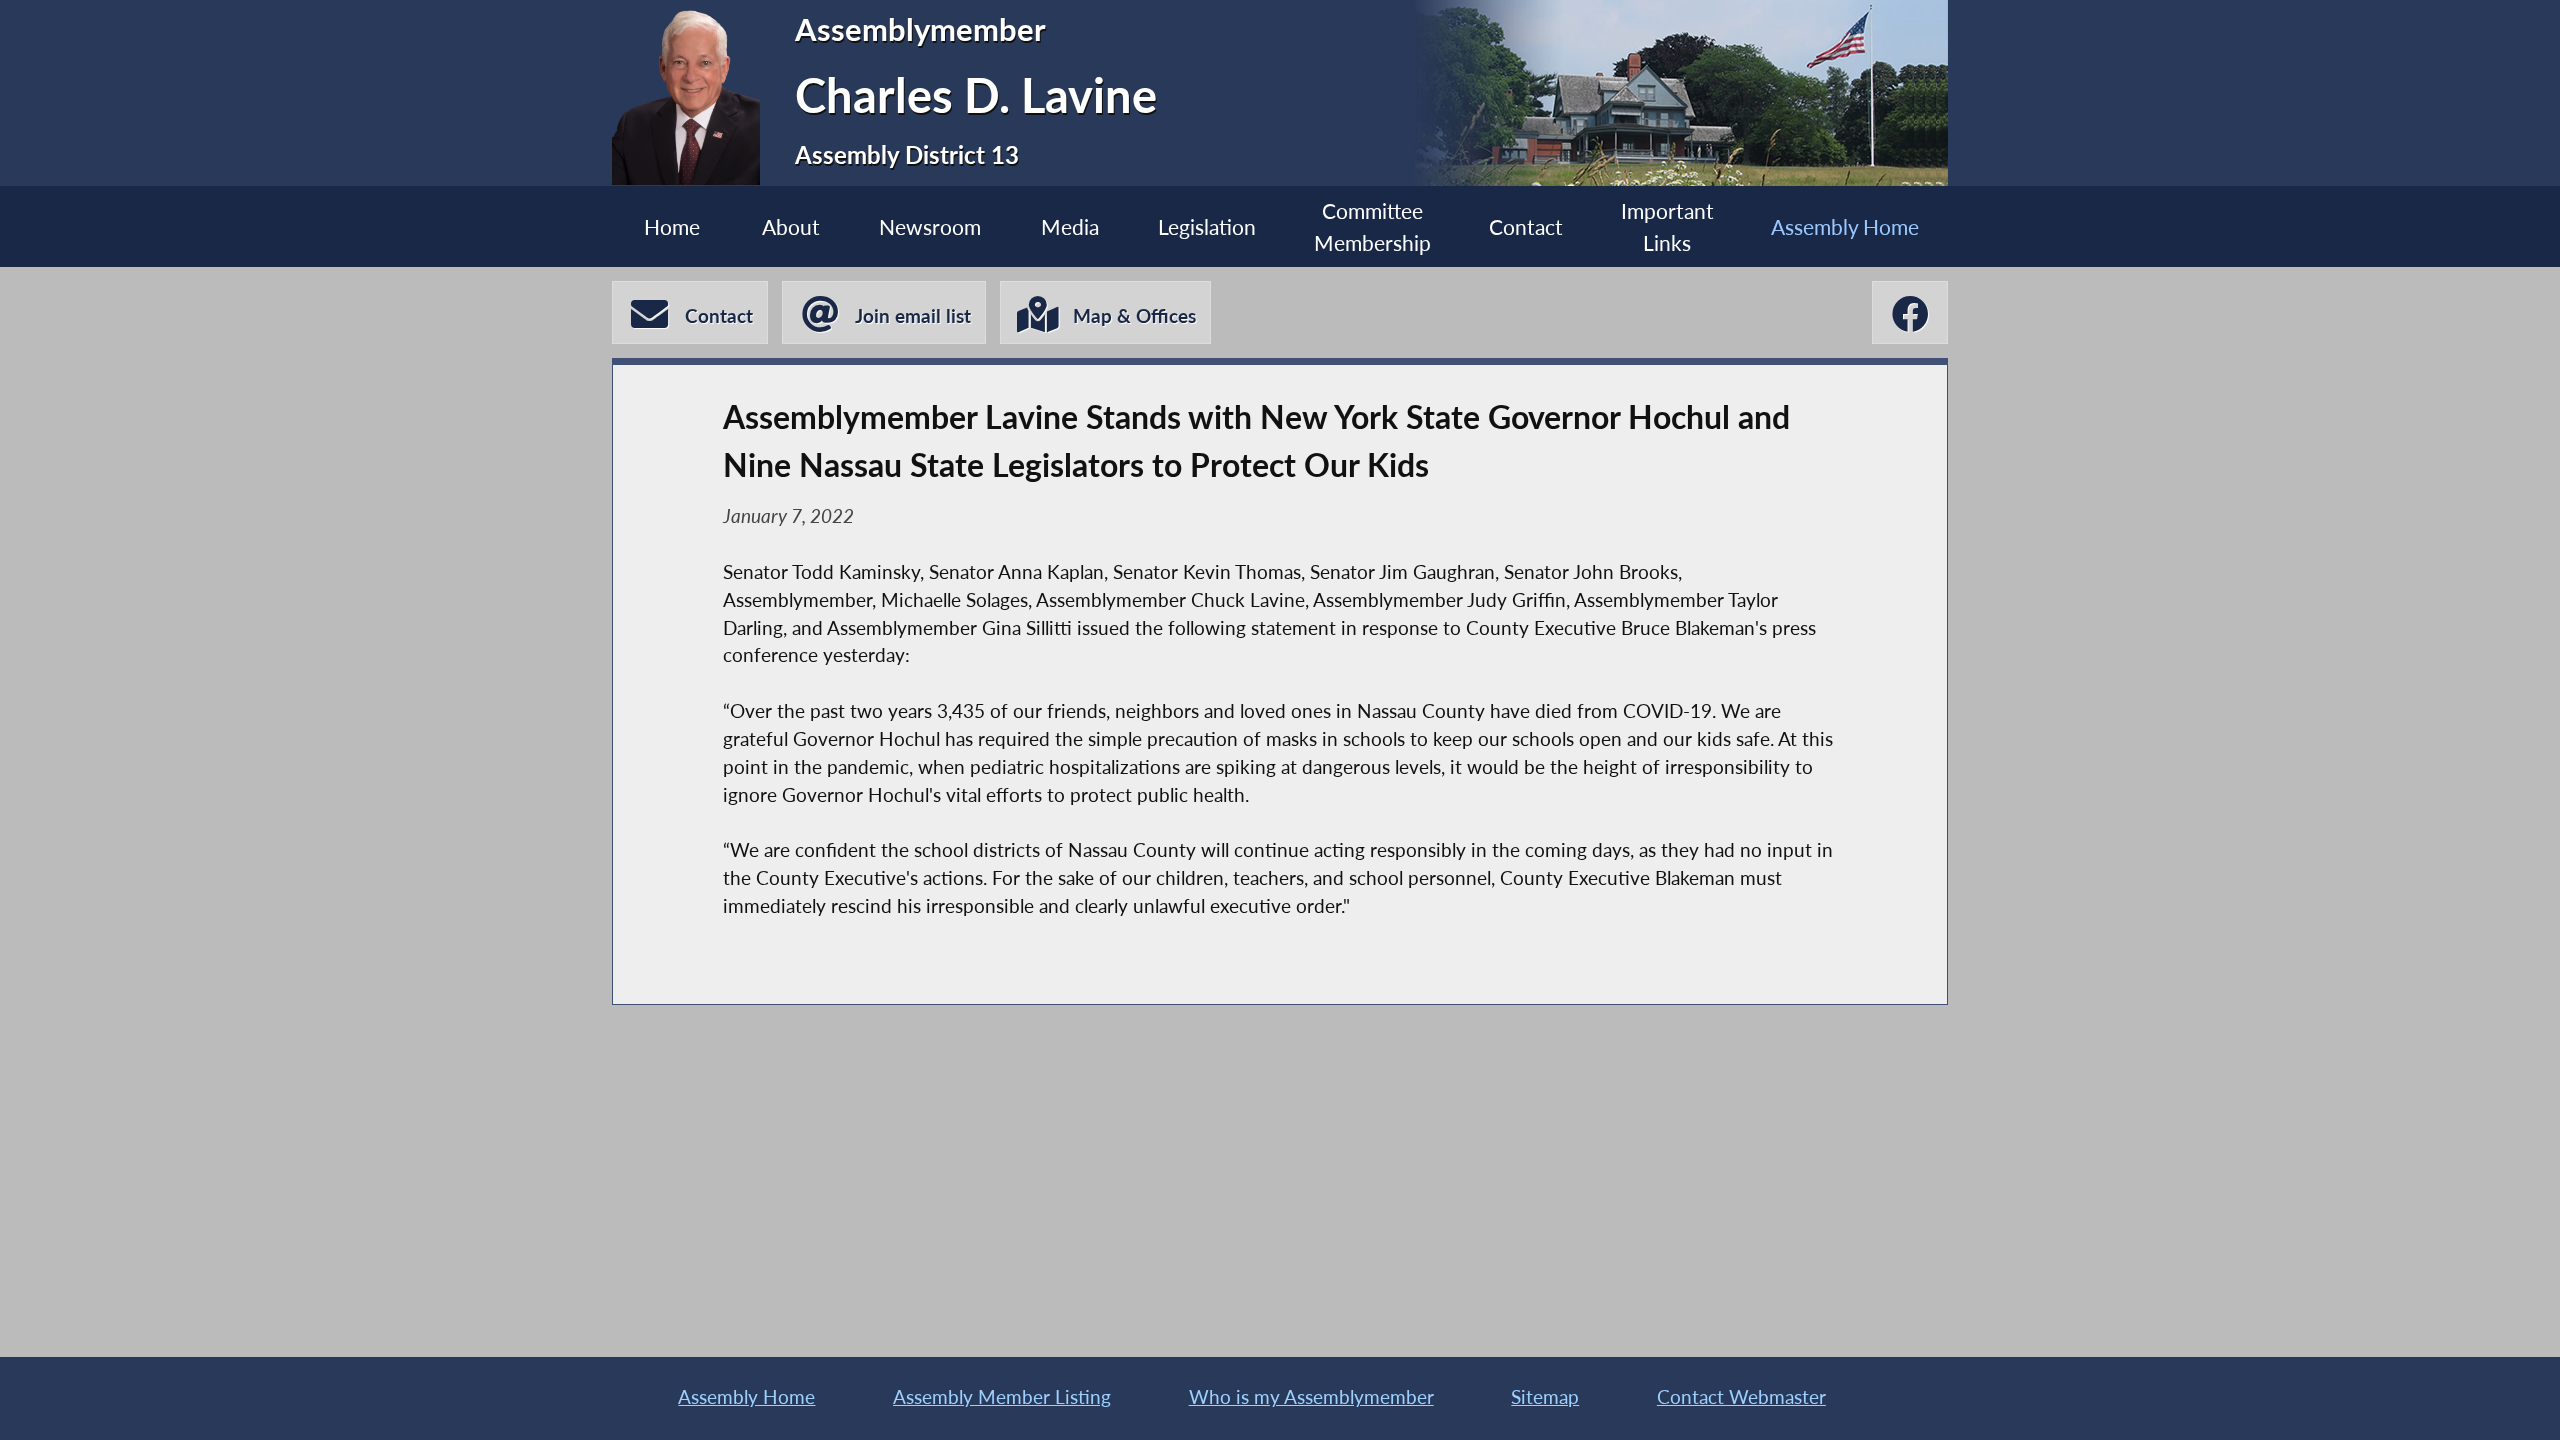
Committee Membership (1372, 226)
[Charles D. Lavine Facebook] (1910, 312)
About (791, 226)
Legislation (1207, 226)
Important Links (1667, 226)
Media (1070, 226)
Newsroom (930, 226)
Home (672, 226)
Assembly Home (1845, 226)
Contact (1526, 226)
